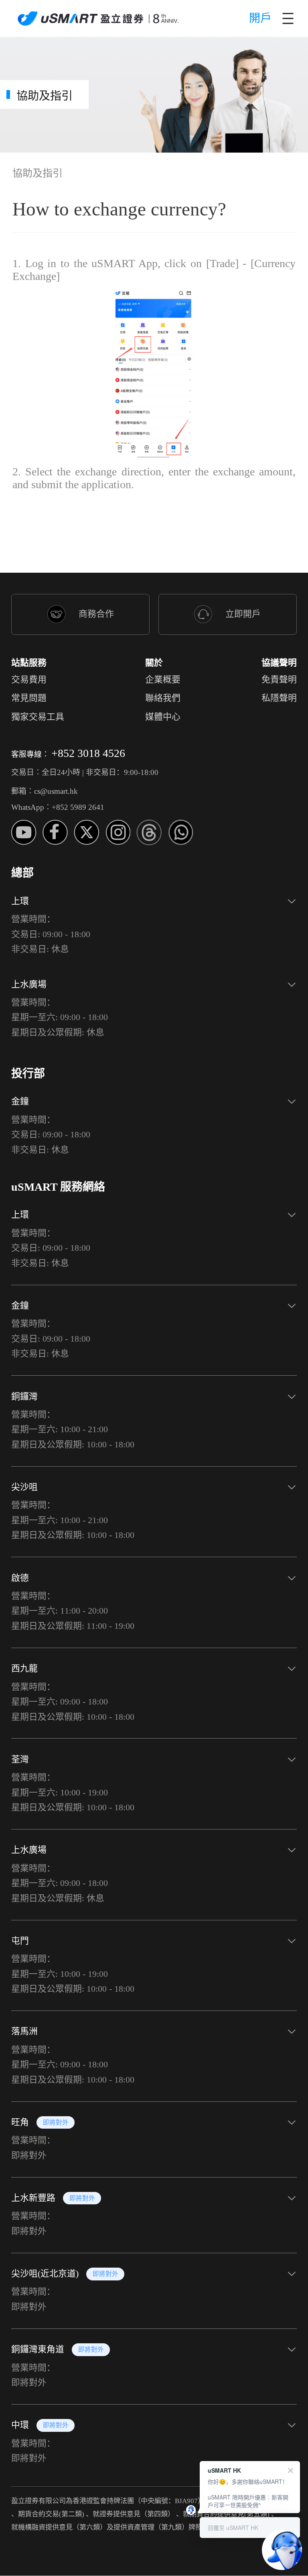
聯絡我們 (163, 698)
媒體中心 (163, 717)
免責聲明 (279, 680)
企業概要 (163, 680)
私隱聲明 (279, 698)
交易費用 (29, 680)
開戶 (260, 18)
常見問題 (29, 698)
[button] (154, 922)
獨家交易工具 (38, 717)
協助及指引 (37, 173)
